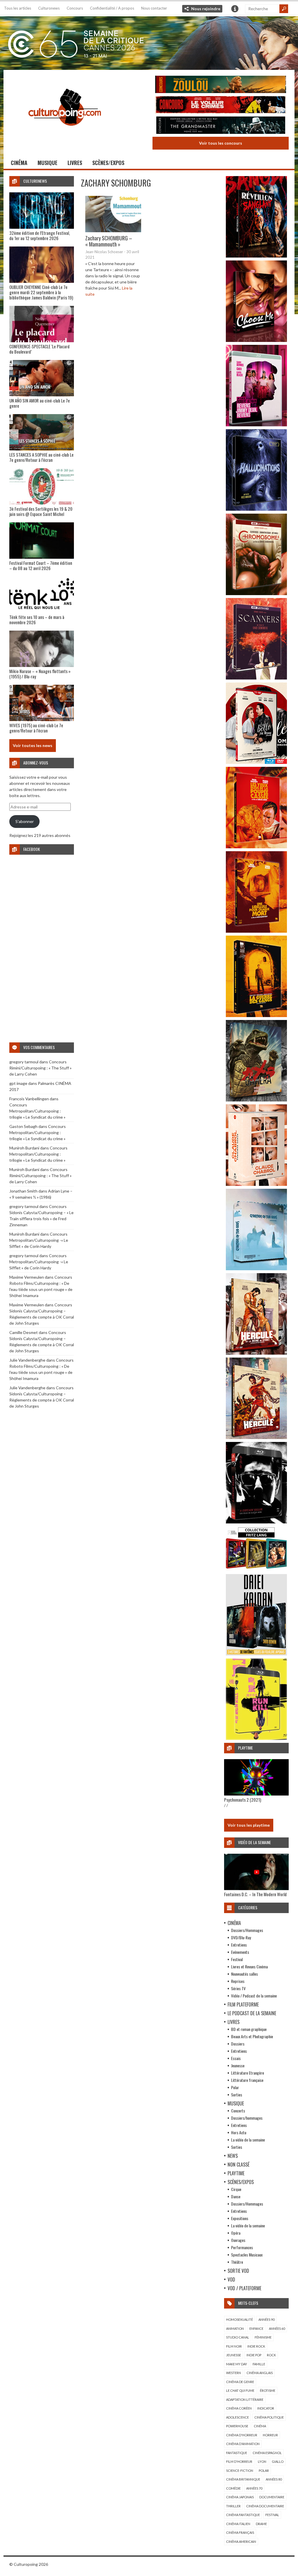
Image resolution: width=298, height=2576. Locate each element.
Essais (236, 2058)
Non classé (238, 2165)
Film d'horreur (239, 2461)
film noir (234, 2346)
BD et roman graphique (249, 2029)
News (233, 2156)
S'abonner (25, 821)
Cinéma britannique (243, 2479)
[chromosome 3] (256, 594)
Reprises (238, 1981)
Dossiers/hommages (247, 2118)
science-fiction (240, 2471)
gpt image (18, 1083)
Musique (47, 163)
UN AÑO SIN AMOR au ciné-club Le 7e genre (40, 403)
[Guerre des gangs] (256, 1015)
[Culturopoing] (65, 134)
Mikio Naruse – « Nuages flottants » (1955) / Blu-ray (40, 674)
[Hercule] (256, 1437)
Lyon (262, 2461)
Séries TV (238, 1988)
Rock (271, 2355)
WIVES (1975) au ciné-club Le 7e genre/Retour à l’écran (36, 728)
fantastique (237, 2453)
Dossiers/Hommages (247, 1930)
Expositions (240, 2218)
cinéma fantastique (243, 2515)
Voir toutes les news (33, 745)
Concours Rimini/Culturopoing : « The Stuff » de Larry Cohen (40, 1068)
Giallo (278, 2461)
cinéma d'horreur (242, 2435)
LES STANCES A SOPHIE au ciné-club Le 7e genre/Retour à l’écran (41, 457)
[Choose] (256, 340)
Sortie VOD (238, 2271)
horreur (270, 2435)
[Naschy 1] (256, 847)
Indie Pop (254, 2355)
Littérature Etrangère (248, 2073)
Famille (259, 2364)
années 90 (266, 2319)
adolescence (237, 2417)
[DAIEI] (256, 1654)
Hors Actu (239, 2132)
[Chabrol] (256, 1184)
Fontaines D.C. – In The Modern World (255, 1894)
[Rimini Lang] (256, 1570)
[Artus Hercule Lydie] (256, 1353)
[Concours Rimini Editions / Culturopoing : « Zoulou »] (221, 85)
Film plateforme (243, 2004)
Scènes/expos (108, 163)
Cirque (236, 2189)
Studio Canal (238, 2337)
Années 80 (274, 2479)
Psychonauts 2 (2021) (243, 1800)
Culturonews (49, 8)
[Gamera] (256, 1100)
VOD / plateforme (244, 2288)
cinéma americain (241, 2542)
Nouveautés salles (244, 1974)
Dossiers (238, 2044)
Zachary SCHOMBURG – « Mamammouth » (109, 241)
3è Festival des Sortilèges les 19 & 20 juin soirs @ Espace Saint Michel (41, 511)
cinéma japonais (240, 2497)
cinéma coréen (239, 2408)
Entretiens (239, 1945)
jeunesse (234, 2355)
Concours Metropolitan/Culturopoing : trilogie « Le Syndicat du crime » (37, 1111)
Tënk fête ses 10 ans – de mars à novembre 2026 (37, 620)
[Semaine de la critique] (149, 42)
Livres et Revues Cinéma (249, 1966)
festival (272, 2515)
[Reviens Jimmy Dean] (256, 425)
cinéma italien (238, 2524)
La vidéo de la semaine (248, 2140)
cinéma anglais (260, 2373)
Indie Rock (256, 2346)
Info (235, 9)
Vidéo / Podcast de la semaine (254, 1996)
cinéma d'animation (243, 2444)
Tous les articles (18, 8)
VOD (231, 2279)
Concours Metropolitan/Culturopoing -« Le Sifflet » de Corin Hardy (39, 1240)
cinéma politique (269, 2417)
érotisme (268, 2390)
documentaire (272, 2497)
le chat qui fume (240, 2390)
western (234, 2373)
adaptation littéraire (245, 2400)
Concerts (238, 2111)
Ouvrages (238, 2240)
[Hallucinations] (256, 509)
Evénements (240, 1952)
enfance (256, 2328)
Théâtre (237, 2262)
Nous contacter (154, 8)
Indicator (266, 2408)
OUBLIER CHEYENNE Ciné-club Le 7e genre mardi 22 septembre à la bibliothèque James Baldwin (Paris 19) (41, 292)
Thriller (233, 2506)
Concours (75, 8)
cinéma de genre (240, 2382)
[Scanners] (256, 678)
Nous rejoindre (206, 9)
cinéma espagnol (267, 2453)
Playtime (236, 2173)
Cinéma (19, 163)
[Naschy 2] (256, 931)
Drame (261, 2524)
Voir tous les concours (221, 143)
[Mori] (256, 1522)
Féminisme (263, 2337)
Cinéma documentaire (265, 2506)
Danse (236, 2196)
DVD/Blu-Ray (241, 1937)
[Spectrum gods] (256, 1269)
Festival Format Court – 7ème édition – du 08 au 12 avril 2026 (41, 565)
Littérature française (247, 2080)
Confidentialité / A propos (112, 8)
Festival (237, 1959)
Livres (75, 163)
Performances (242, 2247)
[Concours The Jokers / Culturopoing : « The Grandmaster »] (221, 126)
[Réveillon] (256, 256)
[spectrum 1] (256, 1738)
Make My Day (237, 2364)
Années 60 (277, 2328)
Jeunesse (238, 2065)
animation (235, 2328)
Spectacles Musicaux (247, 2255)
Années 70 (254, 2488)
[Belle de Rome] (256, 762)
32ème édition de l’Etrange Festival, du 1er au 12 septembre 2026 (40, 235)
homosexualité (240, 2319)
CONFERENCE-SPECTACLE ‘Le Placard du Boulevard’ (39, 349)
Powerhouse (237, 2426)
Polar (235, 2087)
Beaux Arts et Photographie (252, 2036)
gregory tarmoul (24, 1062)
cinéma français (240, 2532)
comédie (233, 2488)
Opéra (236, 2233)
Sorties (237, 2095)
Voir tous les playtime (249, 1825)
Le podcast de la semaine (252, 2013)
